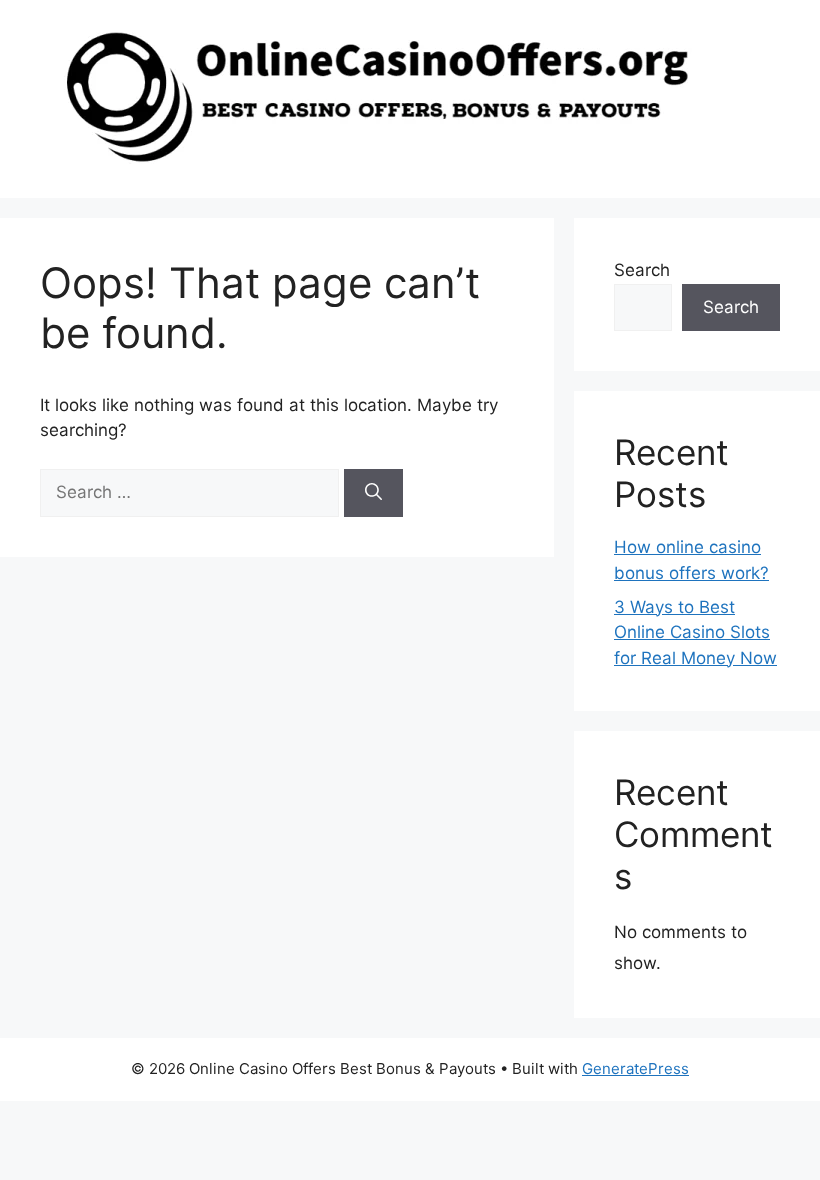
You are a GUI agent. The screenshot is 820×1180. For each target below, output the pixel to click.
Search (642, 270)
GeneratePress (635, 1068)
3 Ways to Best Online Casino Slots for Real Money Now (695, 632)
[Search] (373, 493)
